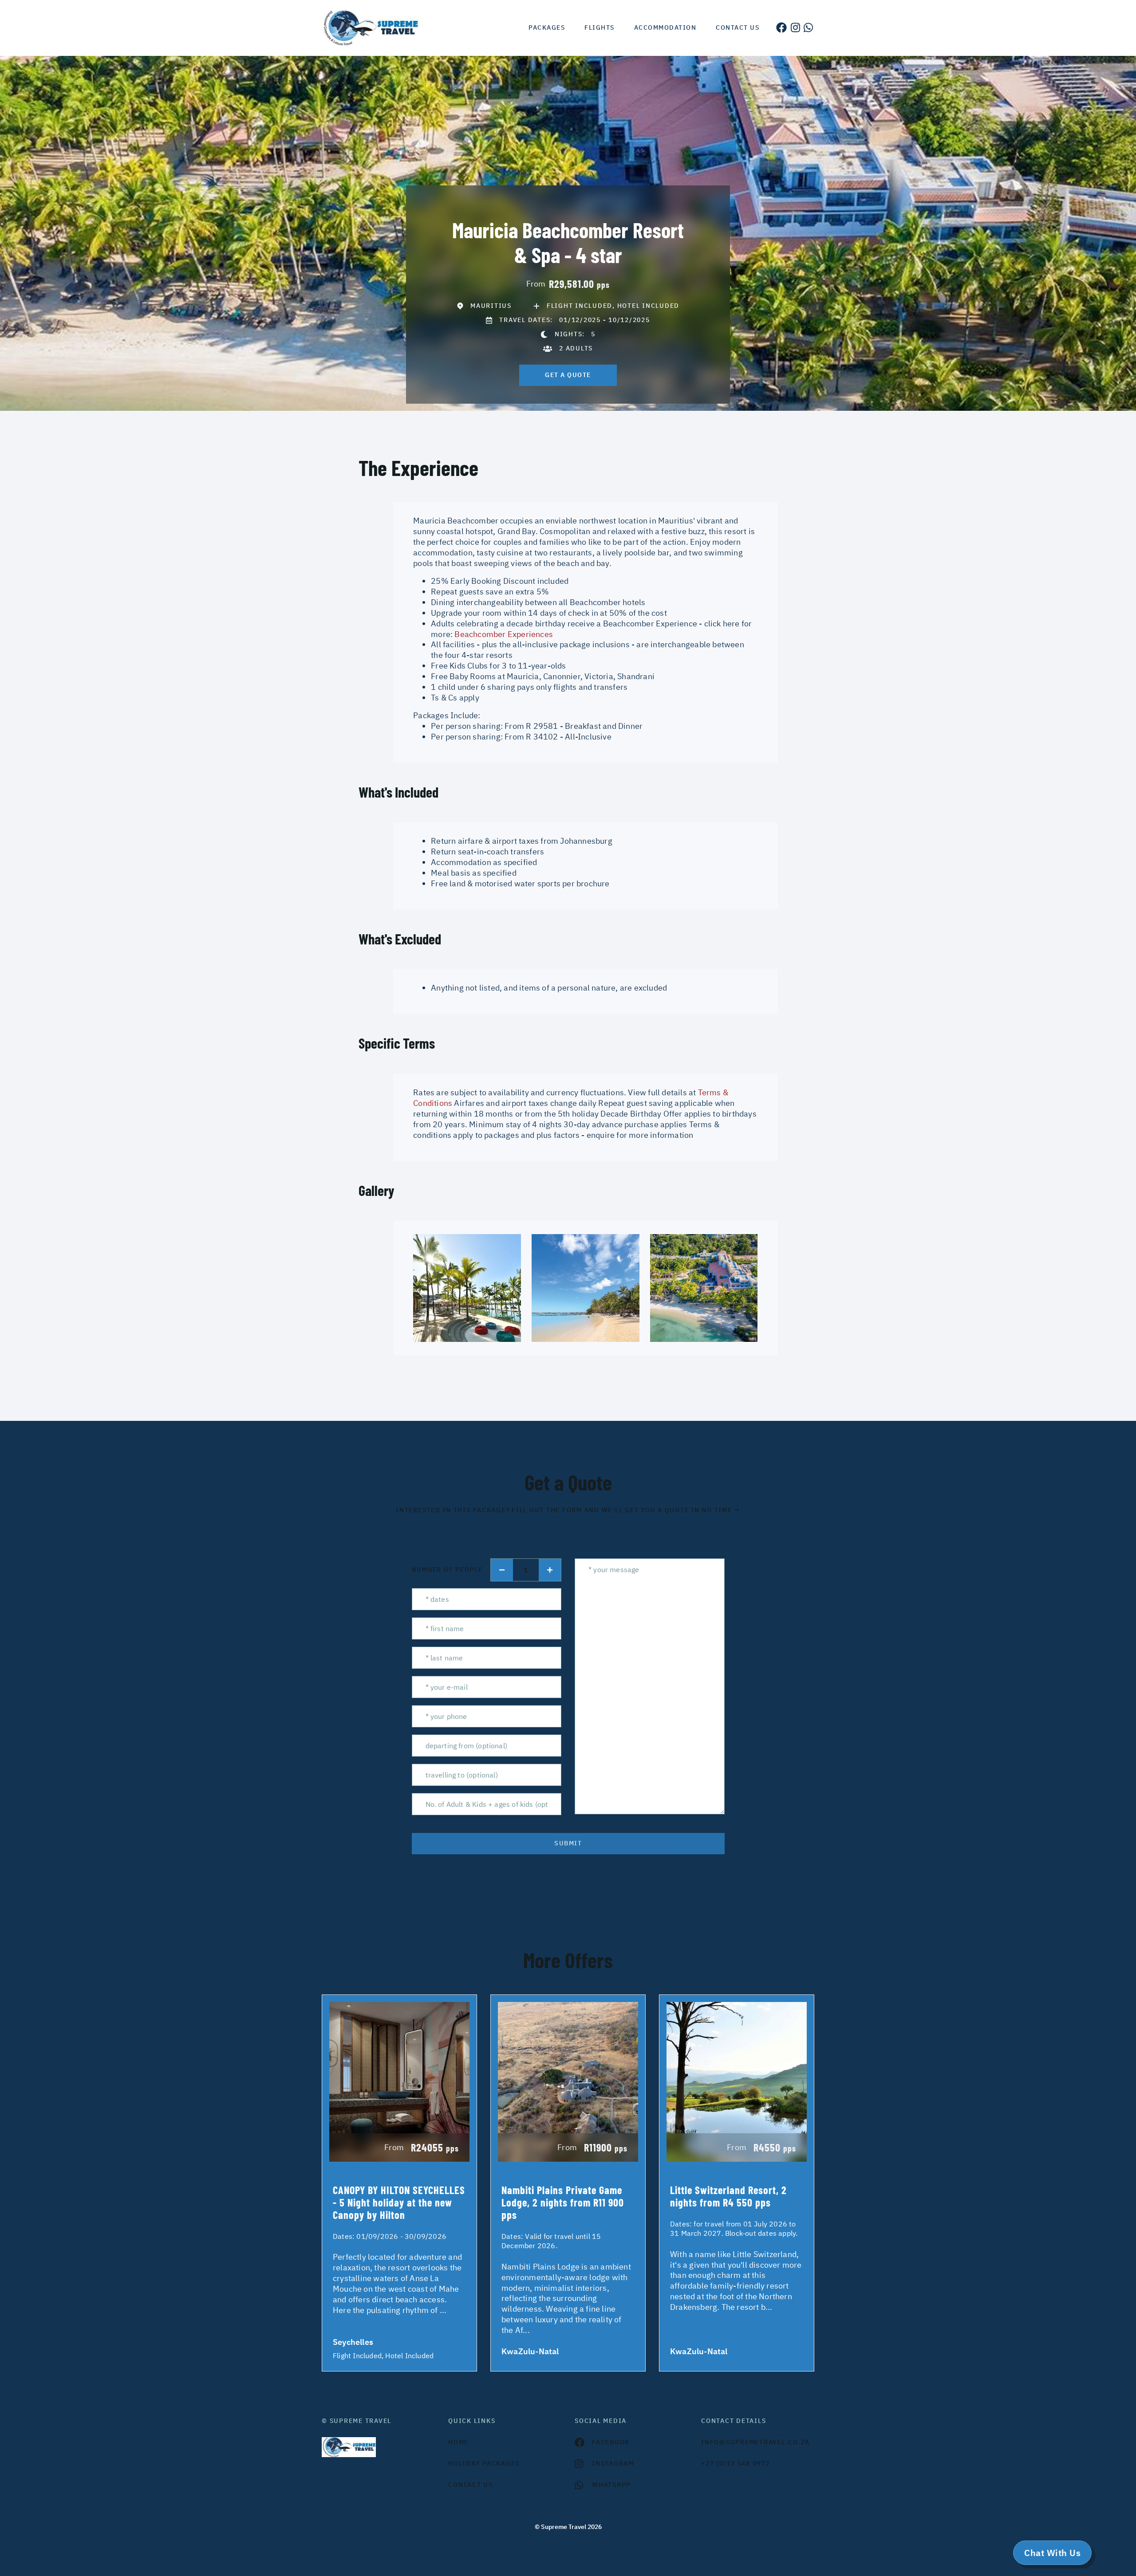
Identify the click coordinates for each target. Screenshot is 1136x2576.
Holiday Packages (484, 2463)
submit (568, 1843)
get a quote (568, 375)
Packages (547, 28)
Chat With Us (1052, 2553)
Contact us (738, 28)
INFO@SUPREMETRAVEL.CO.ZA (755, 2442)
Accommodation (665, 28)
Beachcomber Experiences (504, 634)
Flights (600, 28)
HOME (458, 2442)
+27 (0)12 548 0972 (736, 2463)
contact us (471, 2485)
